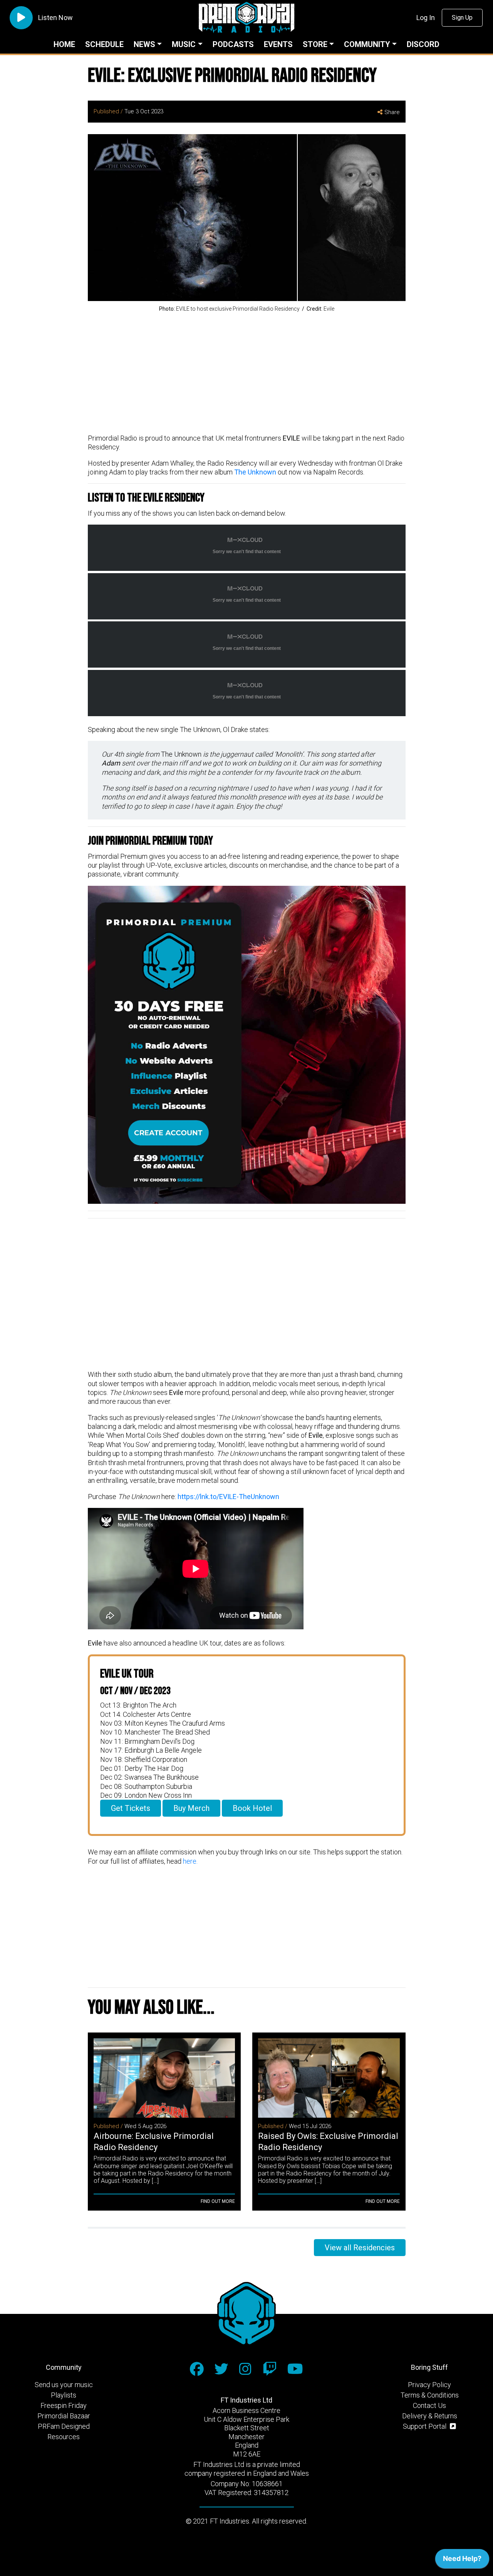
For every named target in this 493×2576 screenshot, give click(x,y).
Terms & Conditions (430, 2395)
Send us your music (64, 2385)
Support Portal (425, 2426)
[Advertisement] (247, 374)
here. (190, 1861)
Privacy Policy (429, 2385)
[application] (462, 2561)
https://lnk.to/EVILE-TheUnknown (228, 1497)
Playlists (64, 2395)
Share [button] (392, 112)
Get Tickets (131, 1808)
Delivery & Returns (430, 2416)
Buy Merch (191, 1808)
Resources (64, 2437)
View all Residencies (360, 2248)
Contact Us (429, 2405)
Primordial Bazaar (64, 2416)
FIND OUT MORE (218, 2201)
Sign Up (462, 18)
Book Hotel (252, 1808)
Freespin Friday (64, 2405)
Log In (426, 18)
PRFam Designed (64, 2426)
